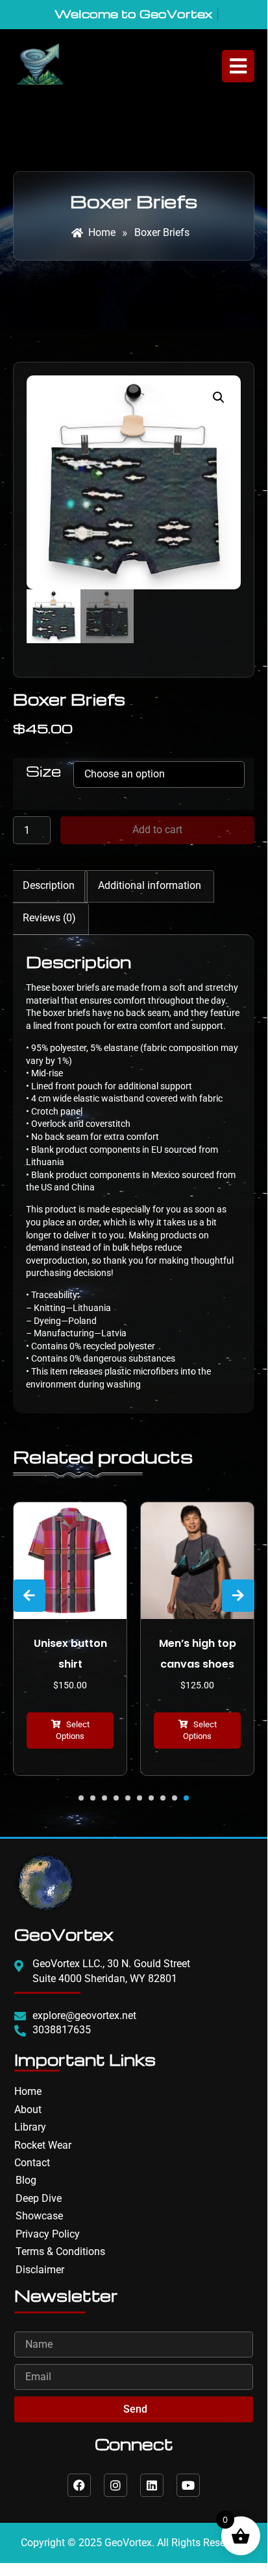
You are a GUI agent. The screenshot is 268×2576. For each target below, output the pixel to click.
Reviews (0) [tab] (49, 918)
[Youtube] (188, 2485)
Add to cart (157, 830)
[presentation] (29, 1596)
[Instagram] (116, 2485)
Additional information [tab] (150, 885)
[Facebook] (79, 2485)
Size (43, 771)
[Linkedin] (152, 2485)
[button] (219, 397)
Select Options (73, 1730)
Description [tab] (49, 885)
